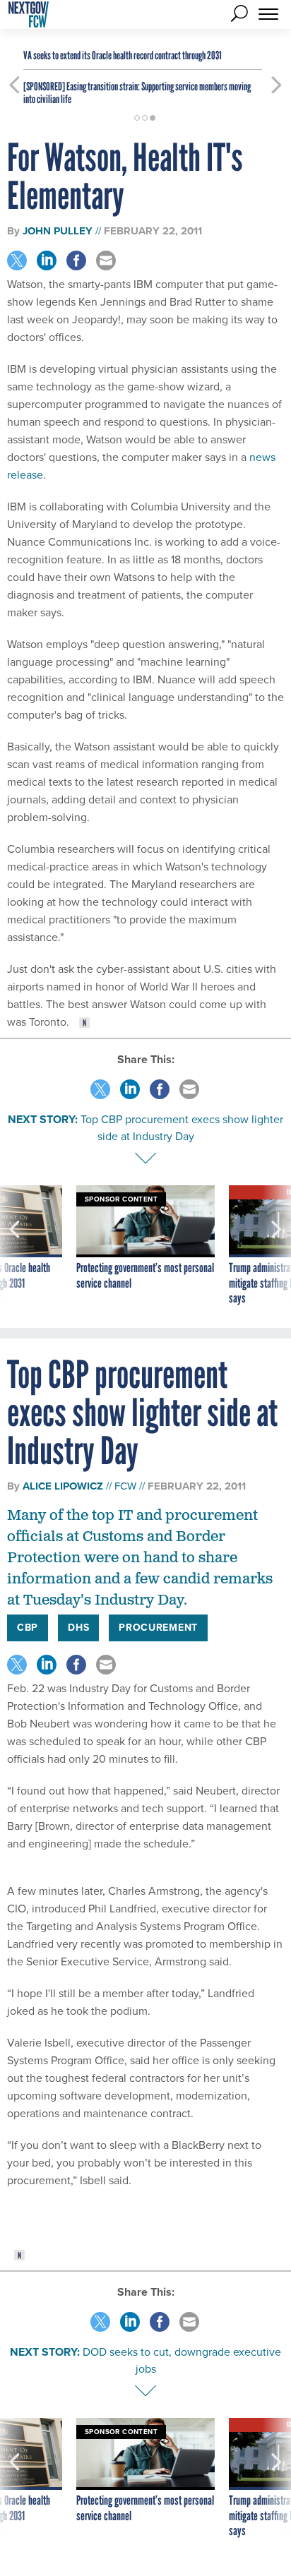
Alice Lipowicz (63, 1486)
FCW (125, 1486)
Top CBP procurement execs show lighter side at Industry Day (182, 1128)
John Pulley (58, 231)
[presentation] (14, 1246)
